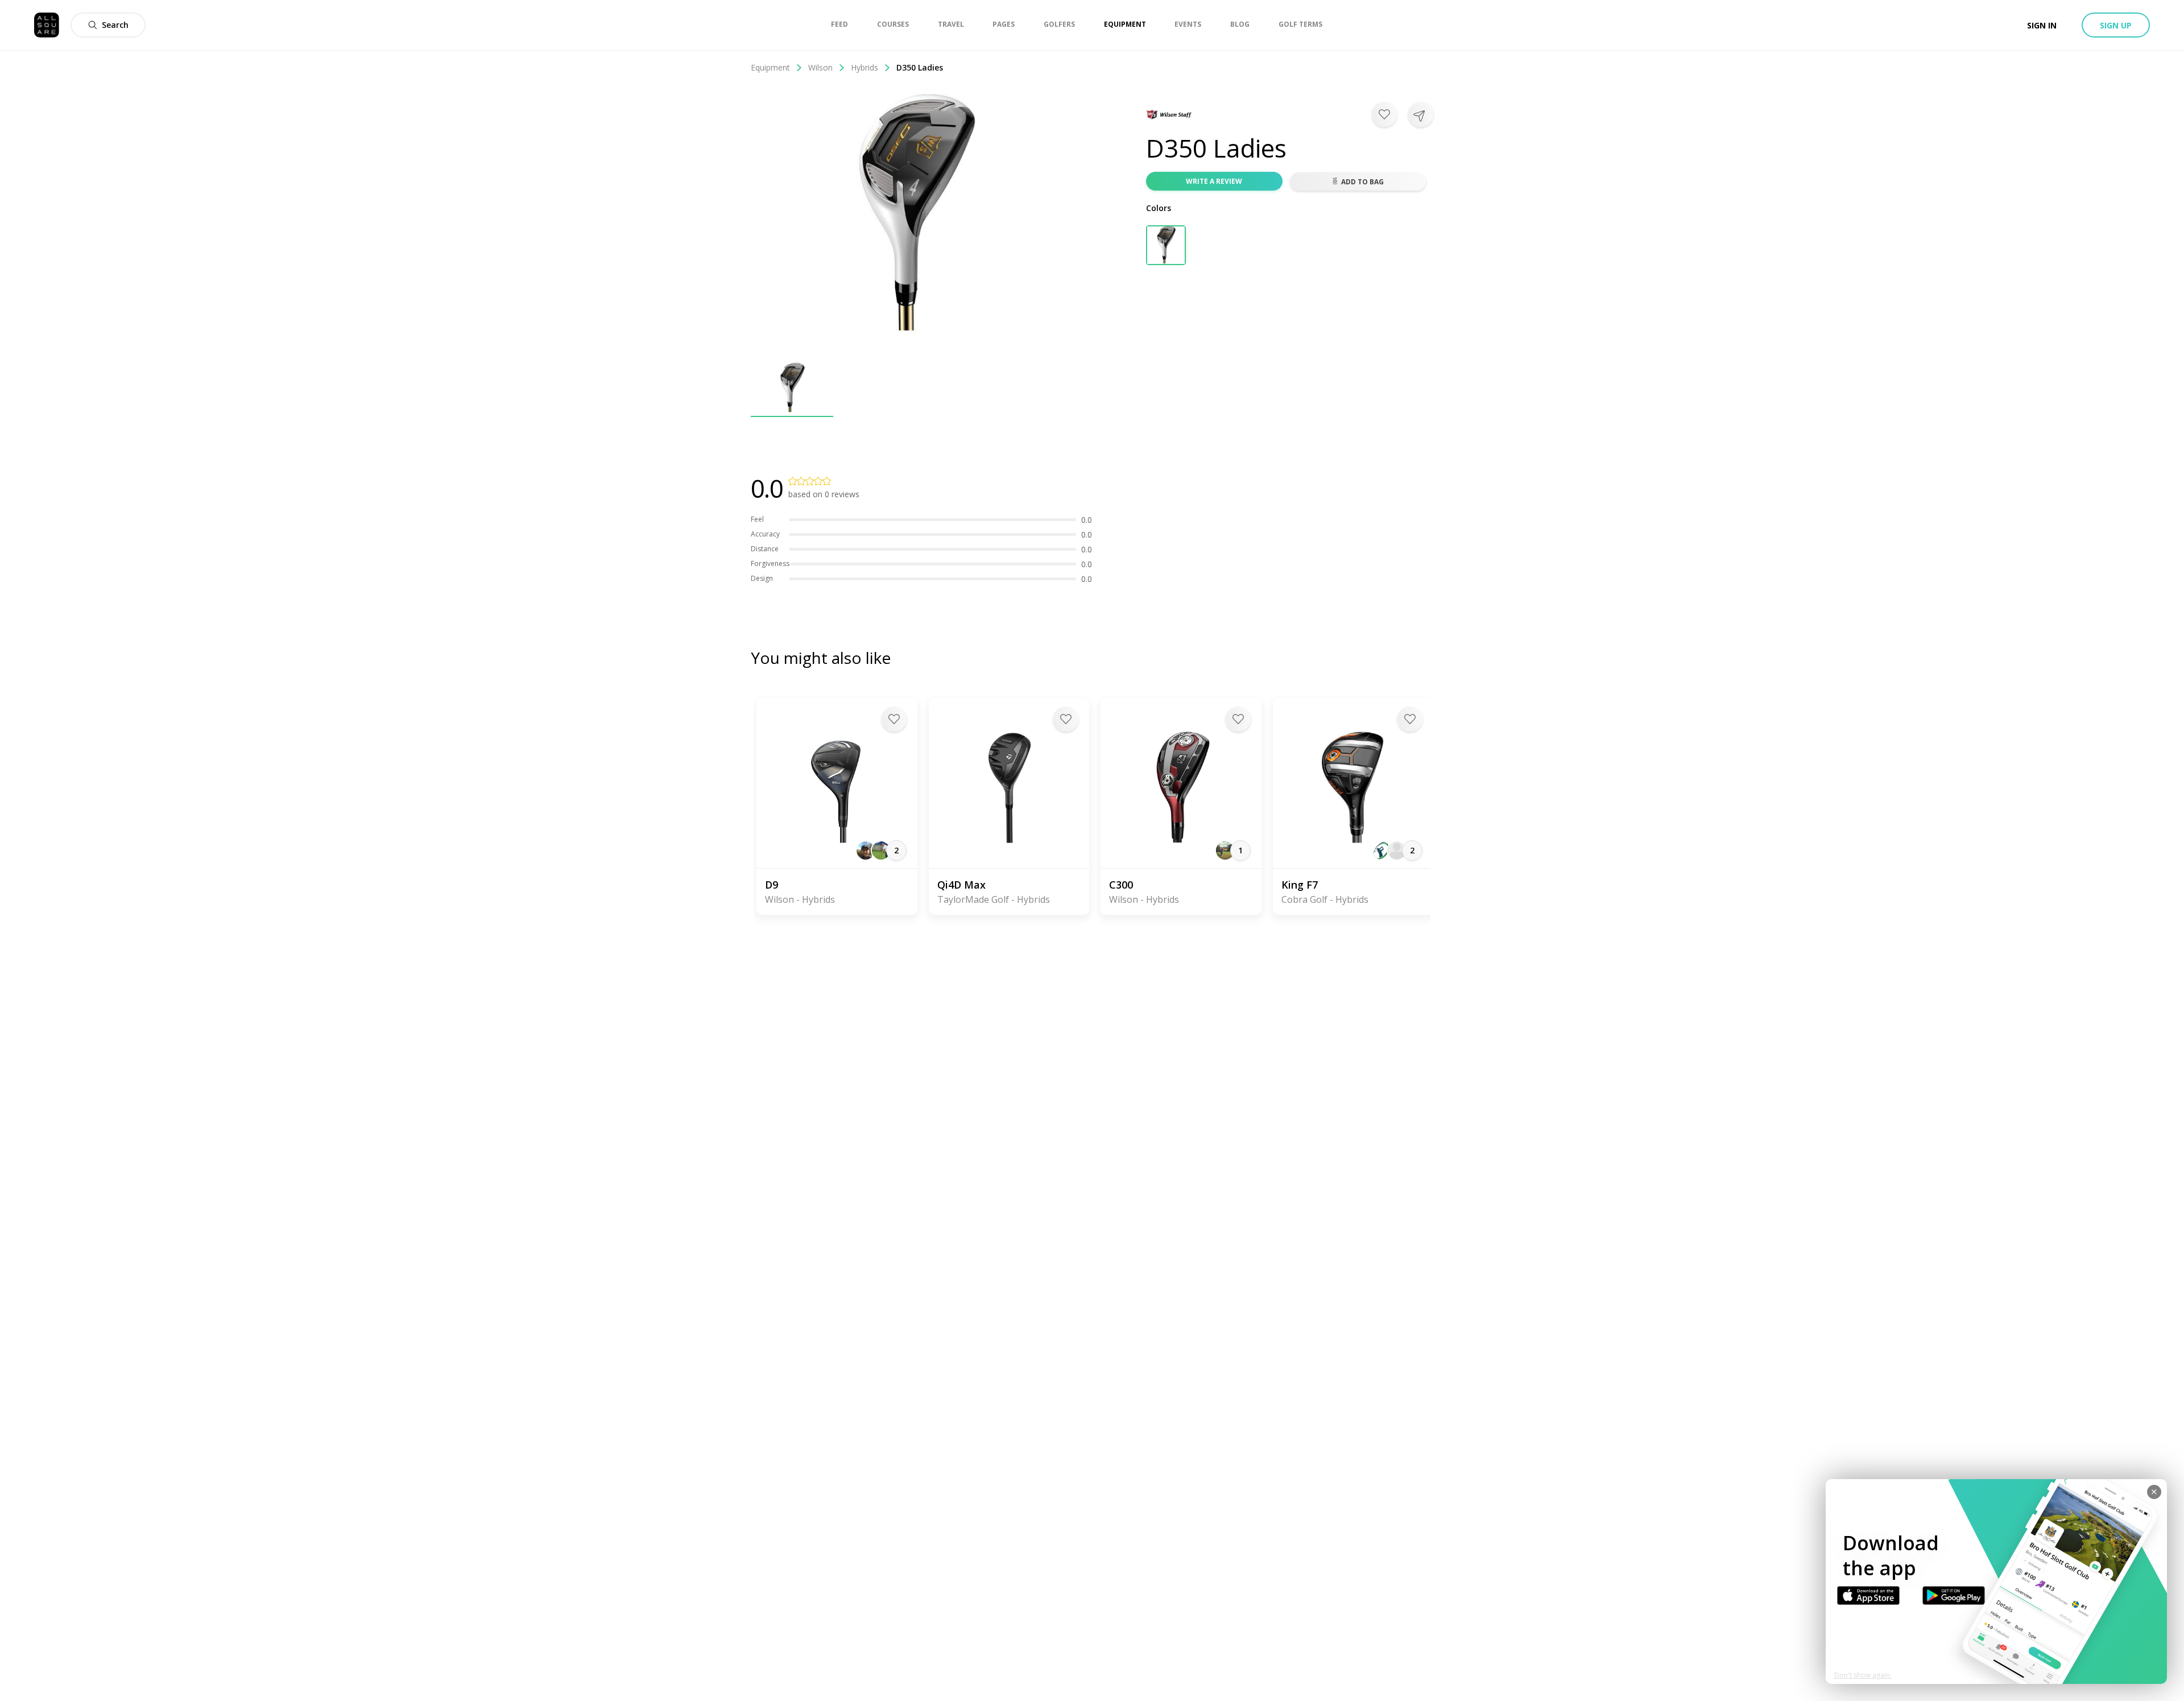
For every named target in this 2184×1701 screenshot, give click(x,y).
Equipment (770, 67)
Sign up (2116, 25)
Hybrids (864, 67)
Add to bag (1362, 182)
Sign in (2042, 25)
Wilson (820, 67)
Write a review (1214, 181)
